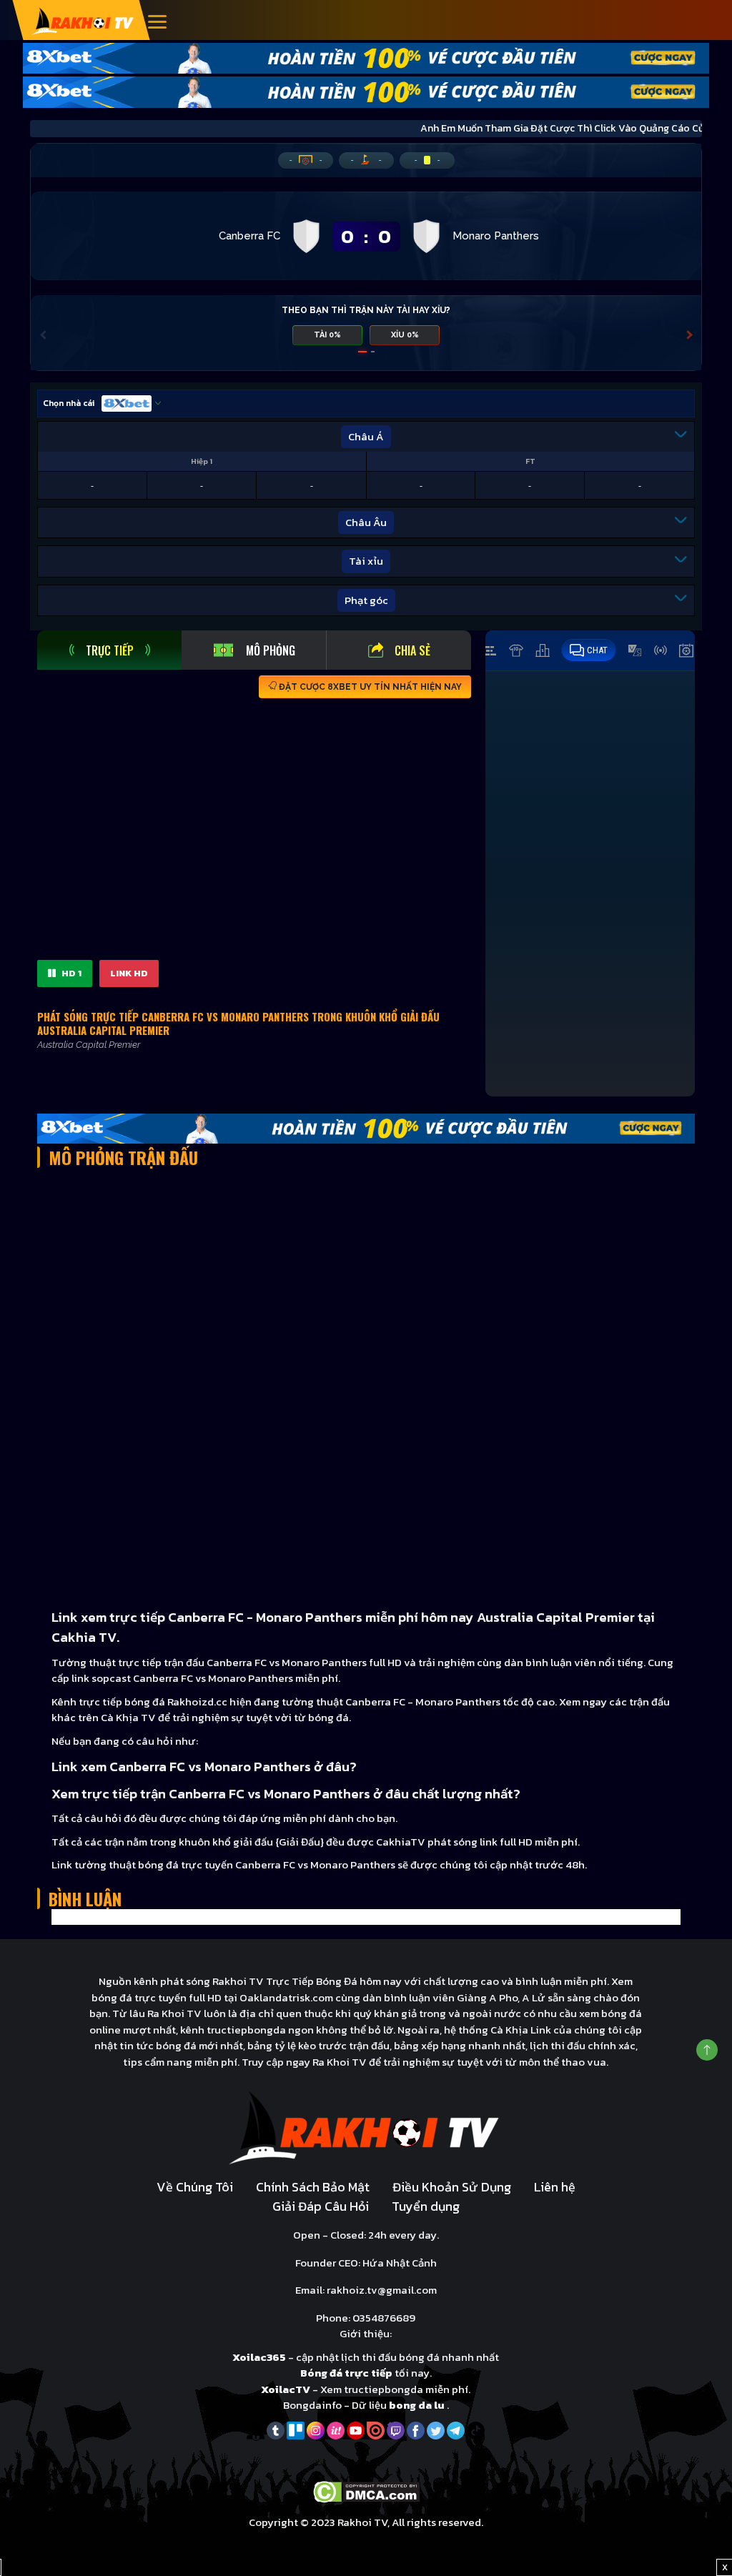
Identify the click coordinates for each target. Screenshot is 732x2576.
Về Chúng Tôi (195, 2187)
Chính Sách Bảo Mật (313, 2187)
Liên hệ (555, 2187)
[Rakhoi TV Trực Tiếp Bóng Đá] (83, 20)
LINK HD (129, 973)
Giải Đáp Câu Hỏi (321, 2206)
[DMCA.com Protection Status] (366, 2491)
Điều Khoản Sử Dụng (452, 2187)
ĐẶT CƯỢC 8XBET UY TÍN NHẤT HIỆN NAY (369, 687)
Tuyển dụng (426, 2206)
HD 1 (70, 973)
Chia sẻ (412, 650)
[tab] (109, 650)
